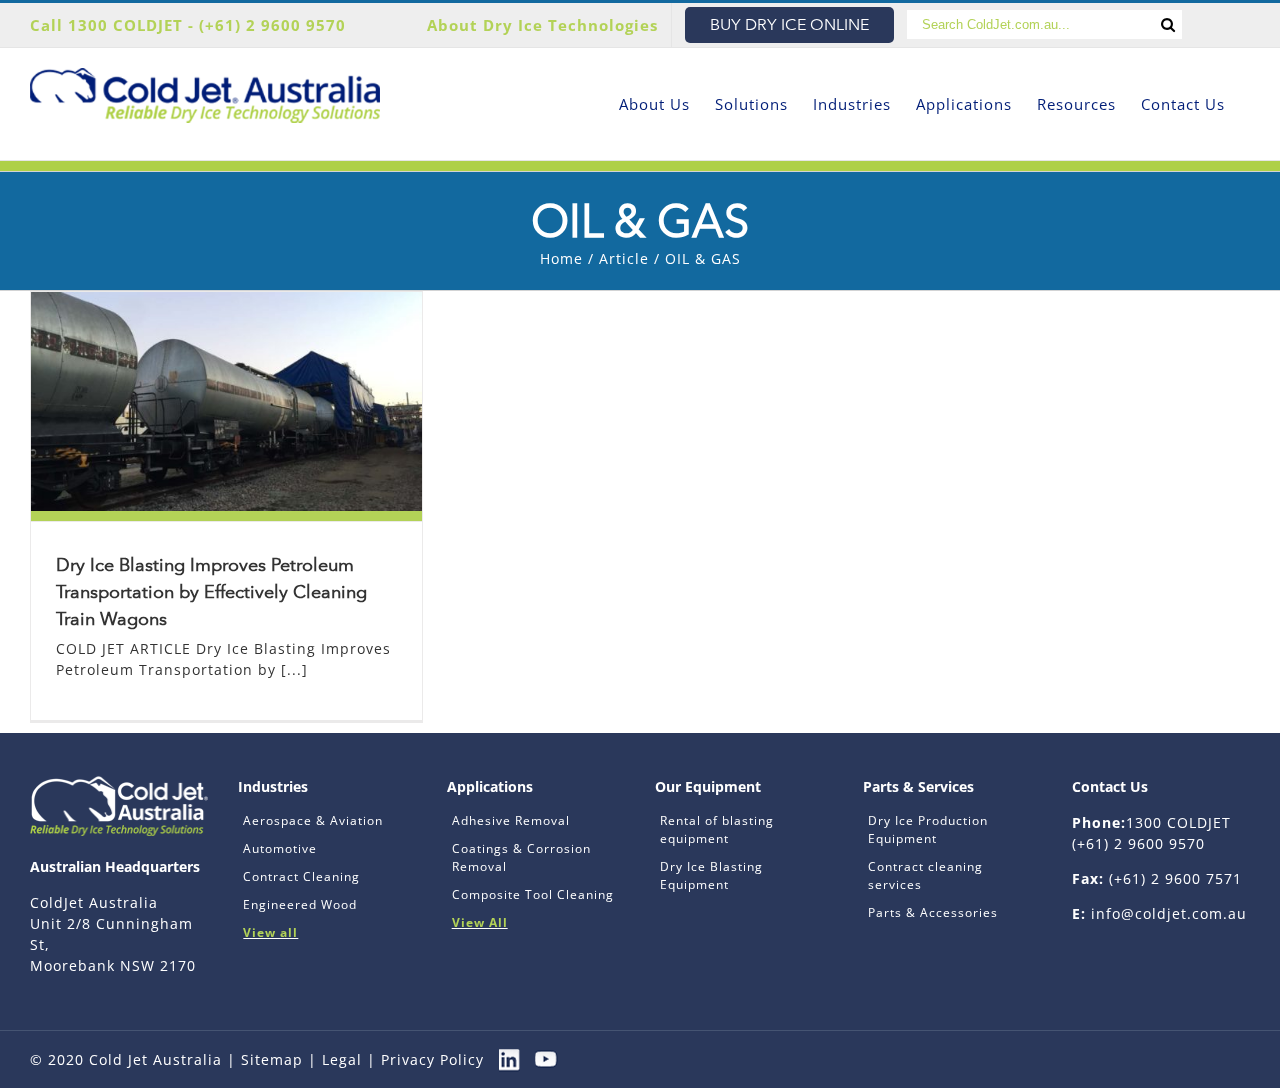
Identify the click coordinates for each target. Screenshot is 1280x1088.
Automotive (280, 848)
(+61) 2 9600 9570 (272, 25)
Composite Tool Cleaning (533, 894)
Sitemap (272, 1059)
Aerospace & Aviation (313, 820)
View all (270, 932)
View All (480, 922)
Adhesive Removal (511, 820)
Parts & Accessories (933, 912)
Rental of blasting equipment (717, 829)
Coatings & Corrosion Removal (521, 857)
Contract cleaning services (925, 875)
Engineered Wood (300, 904)
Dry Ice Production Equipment (928, 829)
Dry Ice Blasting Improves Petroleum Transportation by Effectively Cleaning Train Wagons (211, 592)
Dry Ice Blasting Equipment (711, 875)
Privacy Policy (432, 1059)
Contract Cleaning (301, 876)
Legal (342, 1059)
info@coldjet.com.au (1169, 913)
